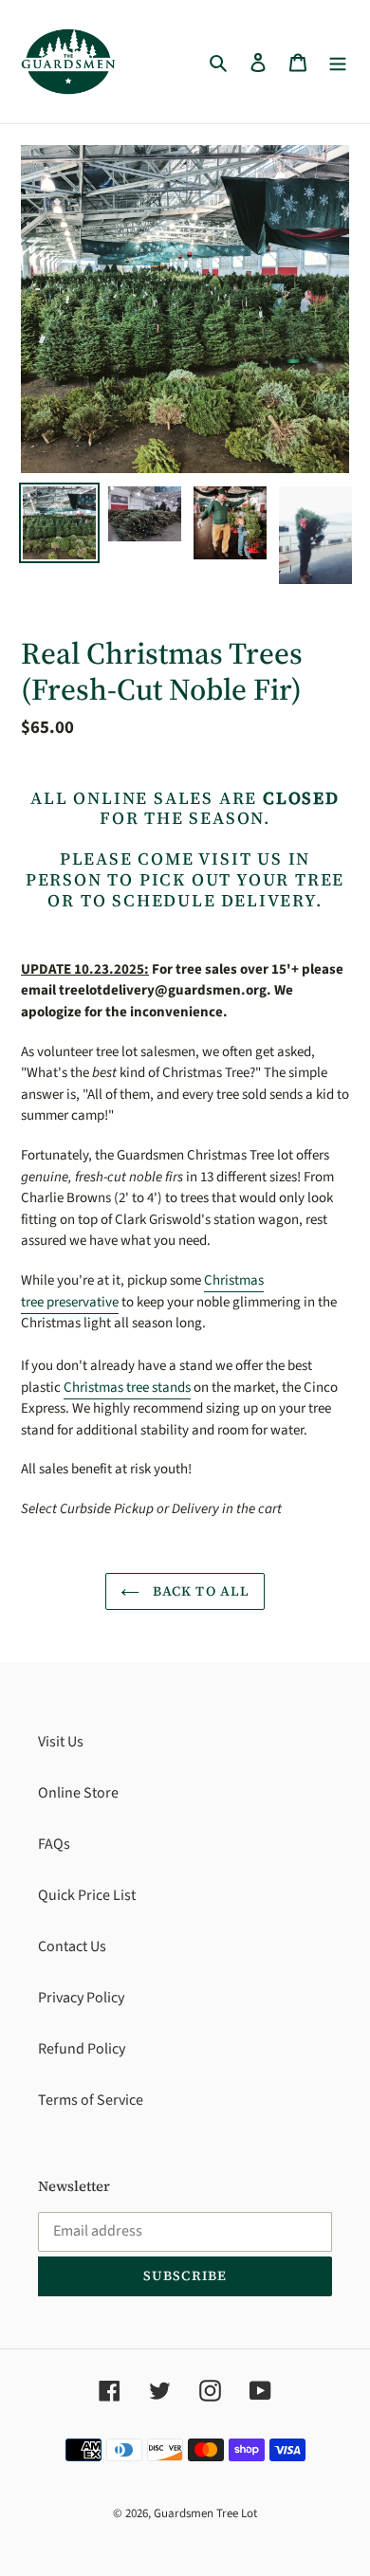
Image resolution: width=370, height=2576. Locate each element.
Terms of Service (91, 2100)
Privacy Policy (81, 1998)
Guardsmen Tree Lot (205, 2513)
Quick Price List (87, 1895)
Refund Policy (82, 2049)
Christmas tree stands (127, 1388)
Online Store (78, 1793)
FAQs (54, 1844)
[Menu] (338, 62)
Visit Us (61, 1742)
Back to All (199, 1591)
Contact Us (72, 1946)
